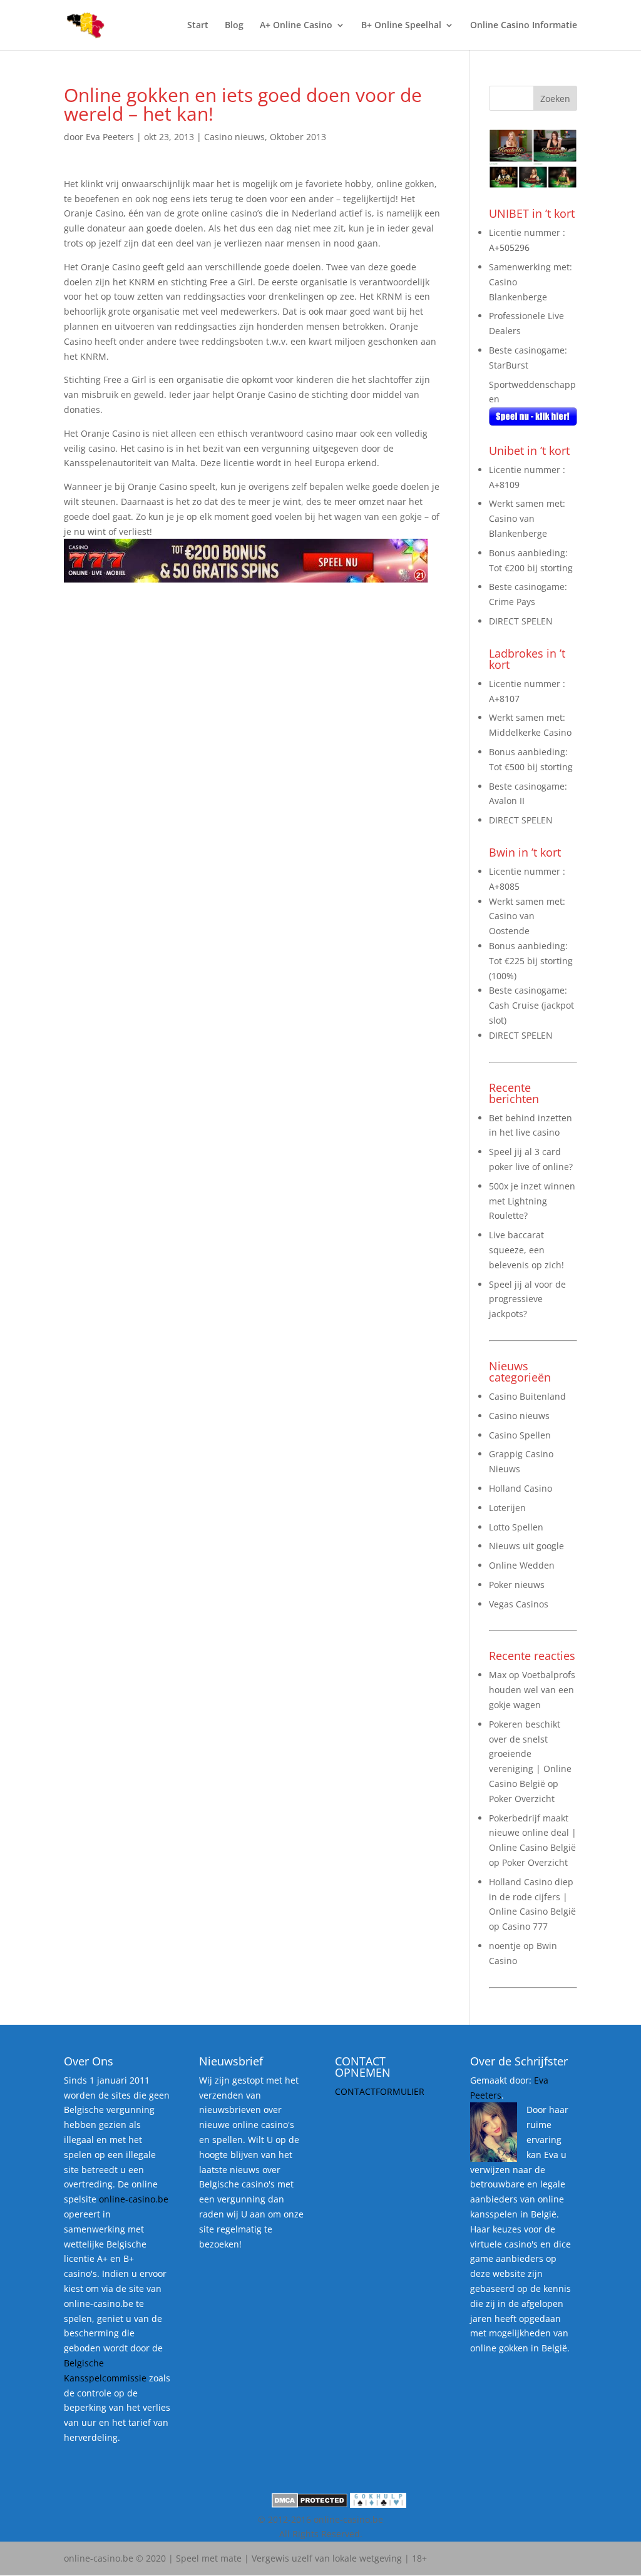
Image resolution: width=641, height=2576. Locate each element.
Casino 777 (525, 1926)
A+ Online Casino (296, 26)
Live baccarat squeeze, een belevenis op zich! (526, 1250)
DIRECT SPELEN (521, 621)
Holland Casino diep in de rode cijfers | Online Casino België (532, 1897)
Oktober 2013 (298, 137)
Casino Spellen (520, 1435)
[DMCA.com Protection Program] (310, 2504)
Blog (234, 26)
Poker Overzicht (522, 1799)
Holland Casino (520, 1488)
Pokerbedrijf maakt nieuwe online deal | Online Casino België (533, 1833)
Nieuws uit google (526, 1546)
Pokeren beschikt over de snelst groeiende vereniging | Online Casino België (530, 1754)
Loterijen (507, 1508)
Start (198, 26)
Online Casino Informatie (524, 26)
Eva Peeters (110, 137)
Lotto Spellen (516, 1527)
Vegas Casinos (519, 1604)
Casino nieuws (234, 137)
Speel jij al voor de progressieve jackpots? (527, 1299)
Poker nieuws (517, 1585)
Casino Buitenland (527, 1396)
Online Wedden (522, 1565)
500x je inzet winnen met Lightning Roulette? (532, 1201)
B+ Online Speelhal (401, 26)
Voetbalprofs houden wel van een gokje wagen (532, 1690)
